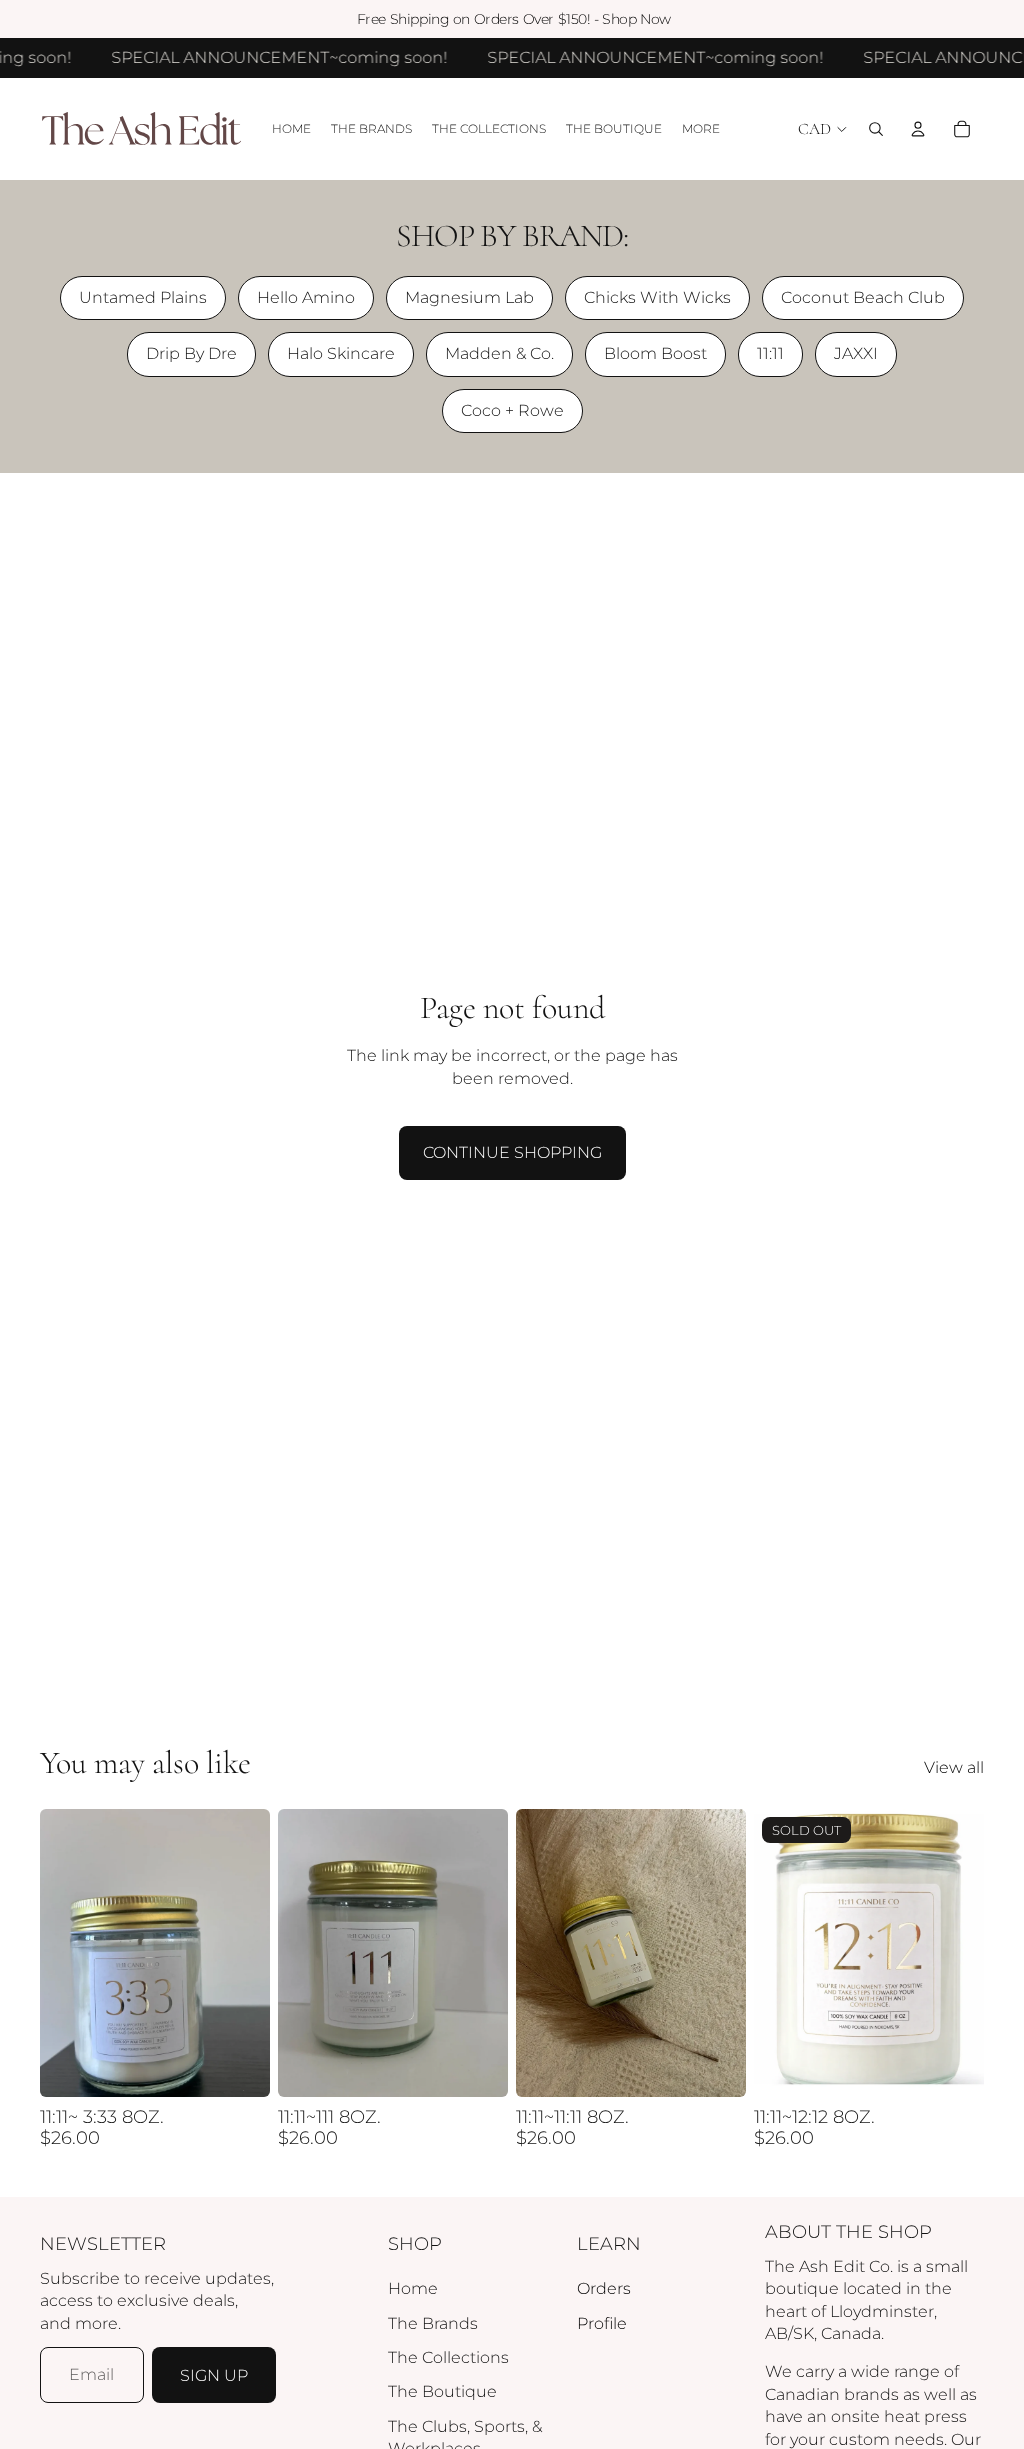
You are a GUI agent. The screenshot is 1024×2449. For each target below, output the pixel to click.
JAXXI (856, 353)
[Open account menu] (918, 129)
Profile (602, 2323)
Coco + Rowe (512, 410)
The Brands (433, 2323)
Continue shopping (512, 1152)
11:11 (770, 353)
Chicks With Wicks (657, 297)
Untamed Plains (143, 297)
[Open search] (876, 129)
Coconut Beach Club (863, 297)
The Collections (448, 2357)
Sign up (214, 2375)
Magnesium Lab (469, 297)
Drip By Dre (191, 353)
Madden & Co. (499, 353)
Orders (604, 2288)
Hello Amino (306, 297)
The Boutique (442, 2391)
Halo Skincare (341, 353)
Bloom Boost (655, 353)
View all (954, 1767)
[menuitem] (701, 129)
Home (413, 2288)
